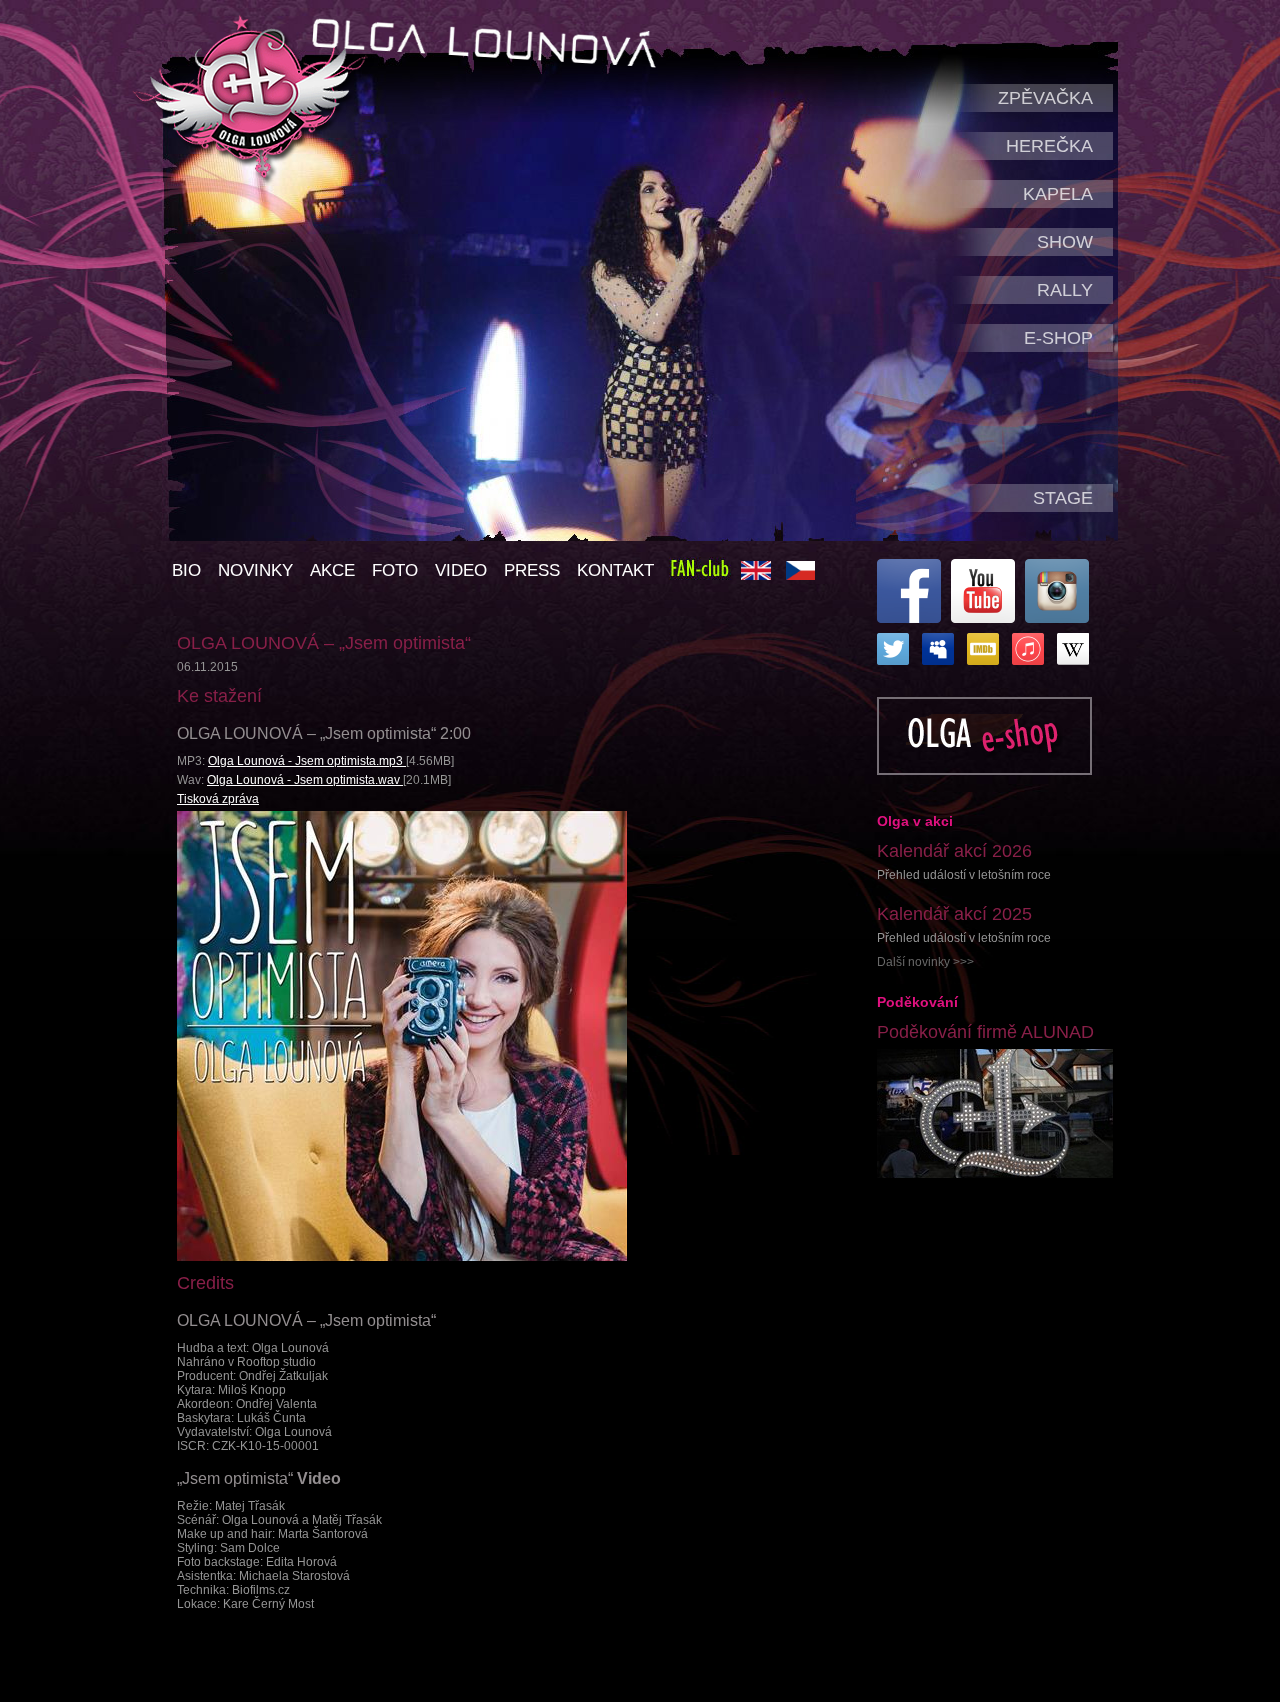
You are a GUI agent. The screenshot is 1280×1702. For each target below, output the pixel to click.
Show (1065, 242)
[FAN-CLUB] (700, 572)
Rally (1065, 290)
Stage (1063, 498)
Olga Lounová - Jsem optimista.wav (305, 780)
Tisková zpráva (218, 799)
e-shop (1058, 338)
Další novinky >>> (925, 962)
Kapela (1058, 194)
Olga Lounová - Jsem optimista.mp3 (307, 761)
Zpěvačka (1045, 98)
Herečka (1049, 146)
